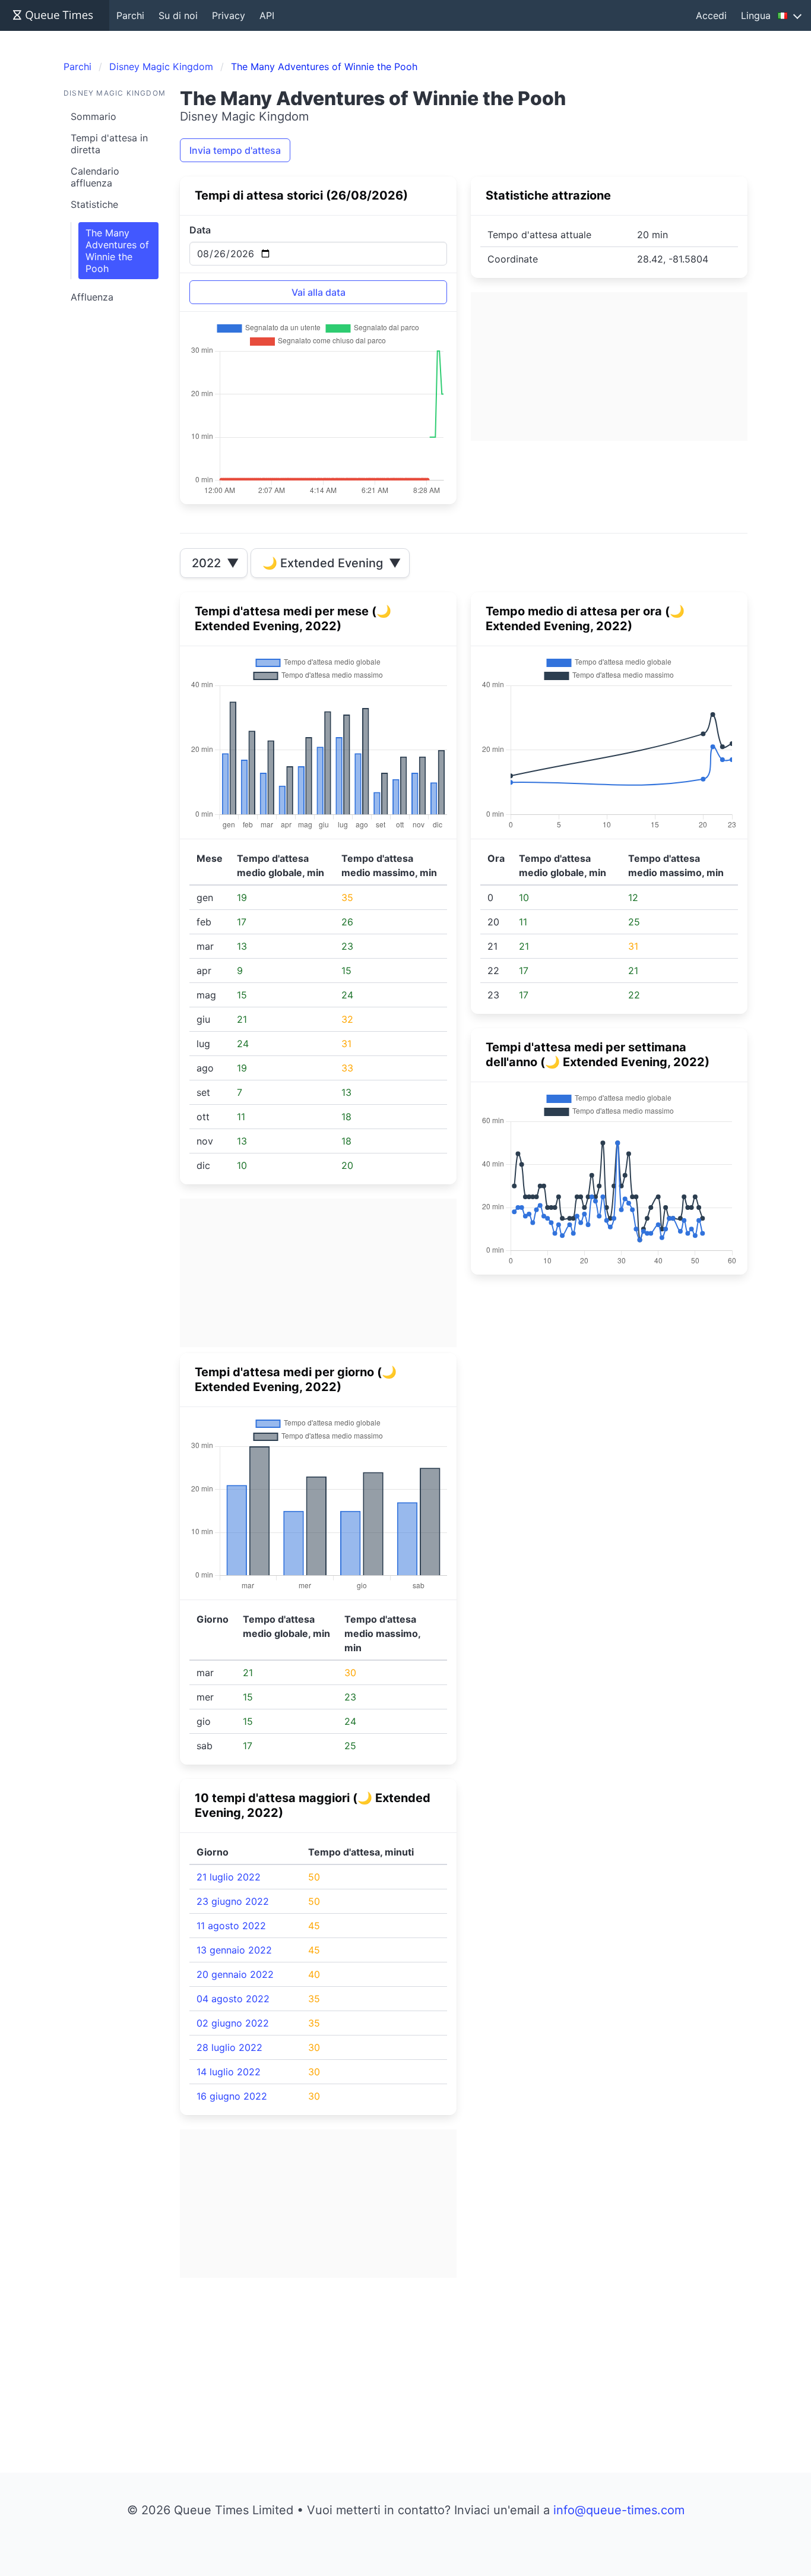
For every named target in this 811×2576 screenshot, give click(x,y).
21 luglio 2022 (229, 1877)
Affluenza (92, 297)
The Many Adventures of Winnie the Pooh (117, 251)
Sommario (94, 116)
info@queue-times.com (619, 2510)
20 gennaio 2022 (235, 1974)
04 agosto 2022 (233, 1999)
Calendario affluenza (95, 177)
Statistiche (94, 204)
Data (200, 230)
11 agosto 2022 (231, 1926)
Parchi (130, 15)
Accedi (711, 15)
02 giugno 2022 (233, 2023)
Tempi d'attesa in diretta (109, 144)
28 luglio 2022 (229, 2047)
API (267, 15)
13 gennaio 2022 (234, 1950)
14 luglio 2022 (229, 2072)
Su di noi (178, 15)
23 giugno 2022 (233, 1901)
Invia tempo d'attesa (235, 150)
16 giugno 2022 (232, 2096)
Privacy (229, 15)
